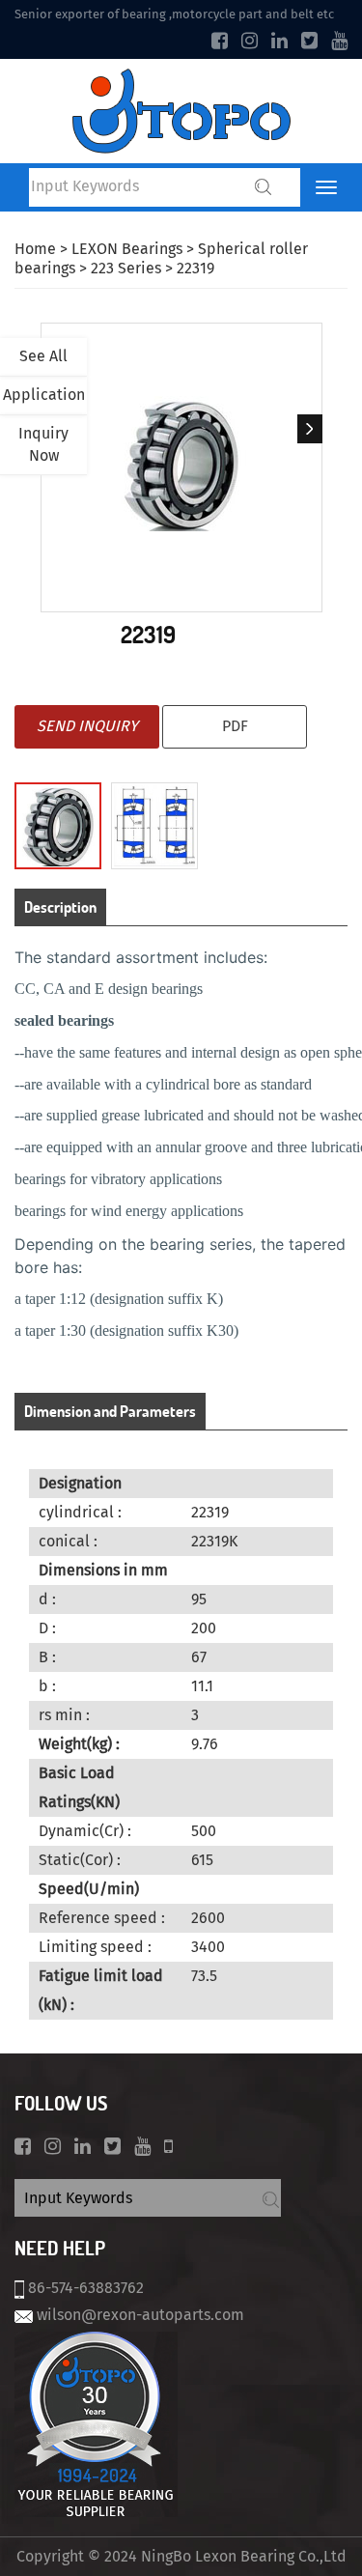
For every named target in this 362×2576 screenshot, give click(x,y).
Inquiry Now (43, 444)
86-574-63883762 (86, 2288)
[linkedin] (279, 41)
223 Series (126, 268)
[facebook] (220, 41)
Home (35, 249)
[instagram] (250, 41)
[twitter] (309, 41)
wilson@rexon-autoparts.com (140, 2315)
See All (43, 356)
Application (44, 395)
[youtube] (339, 41)
